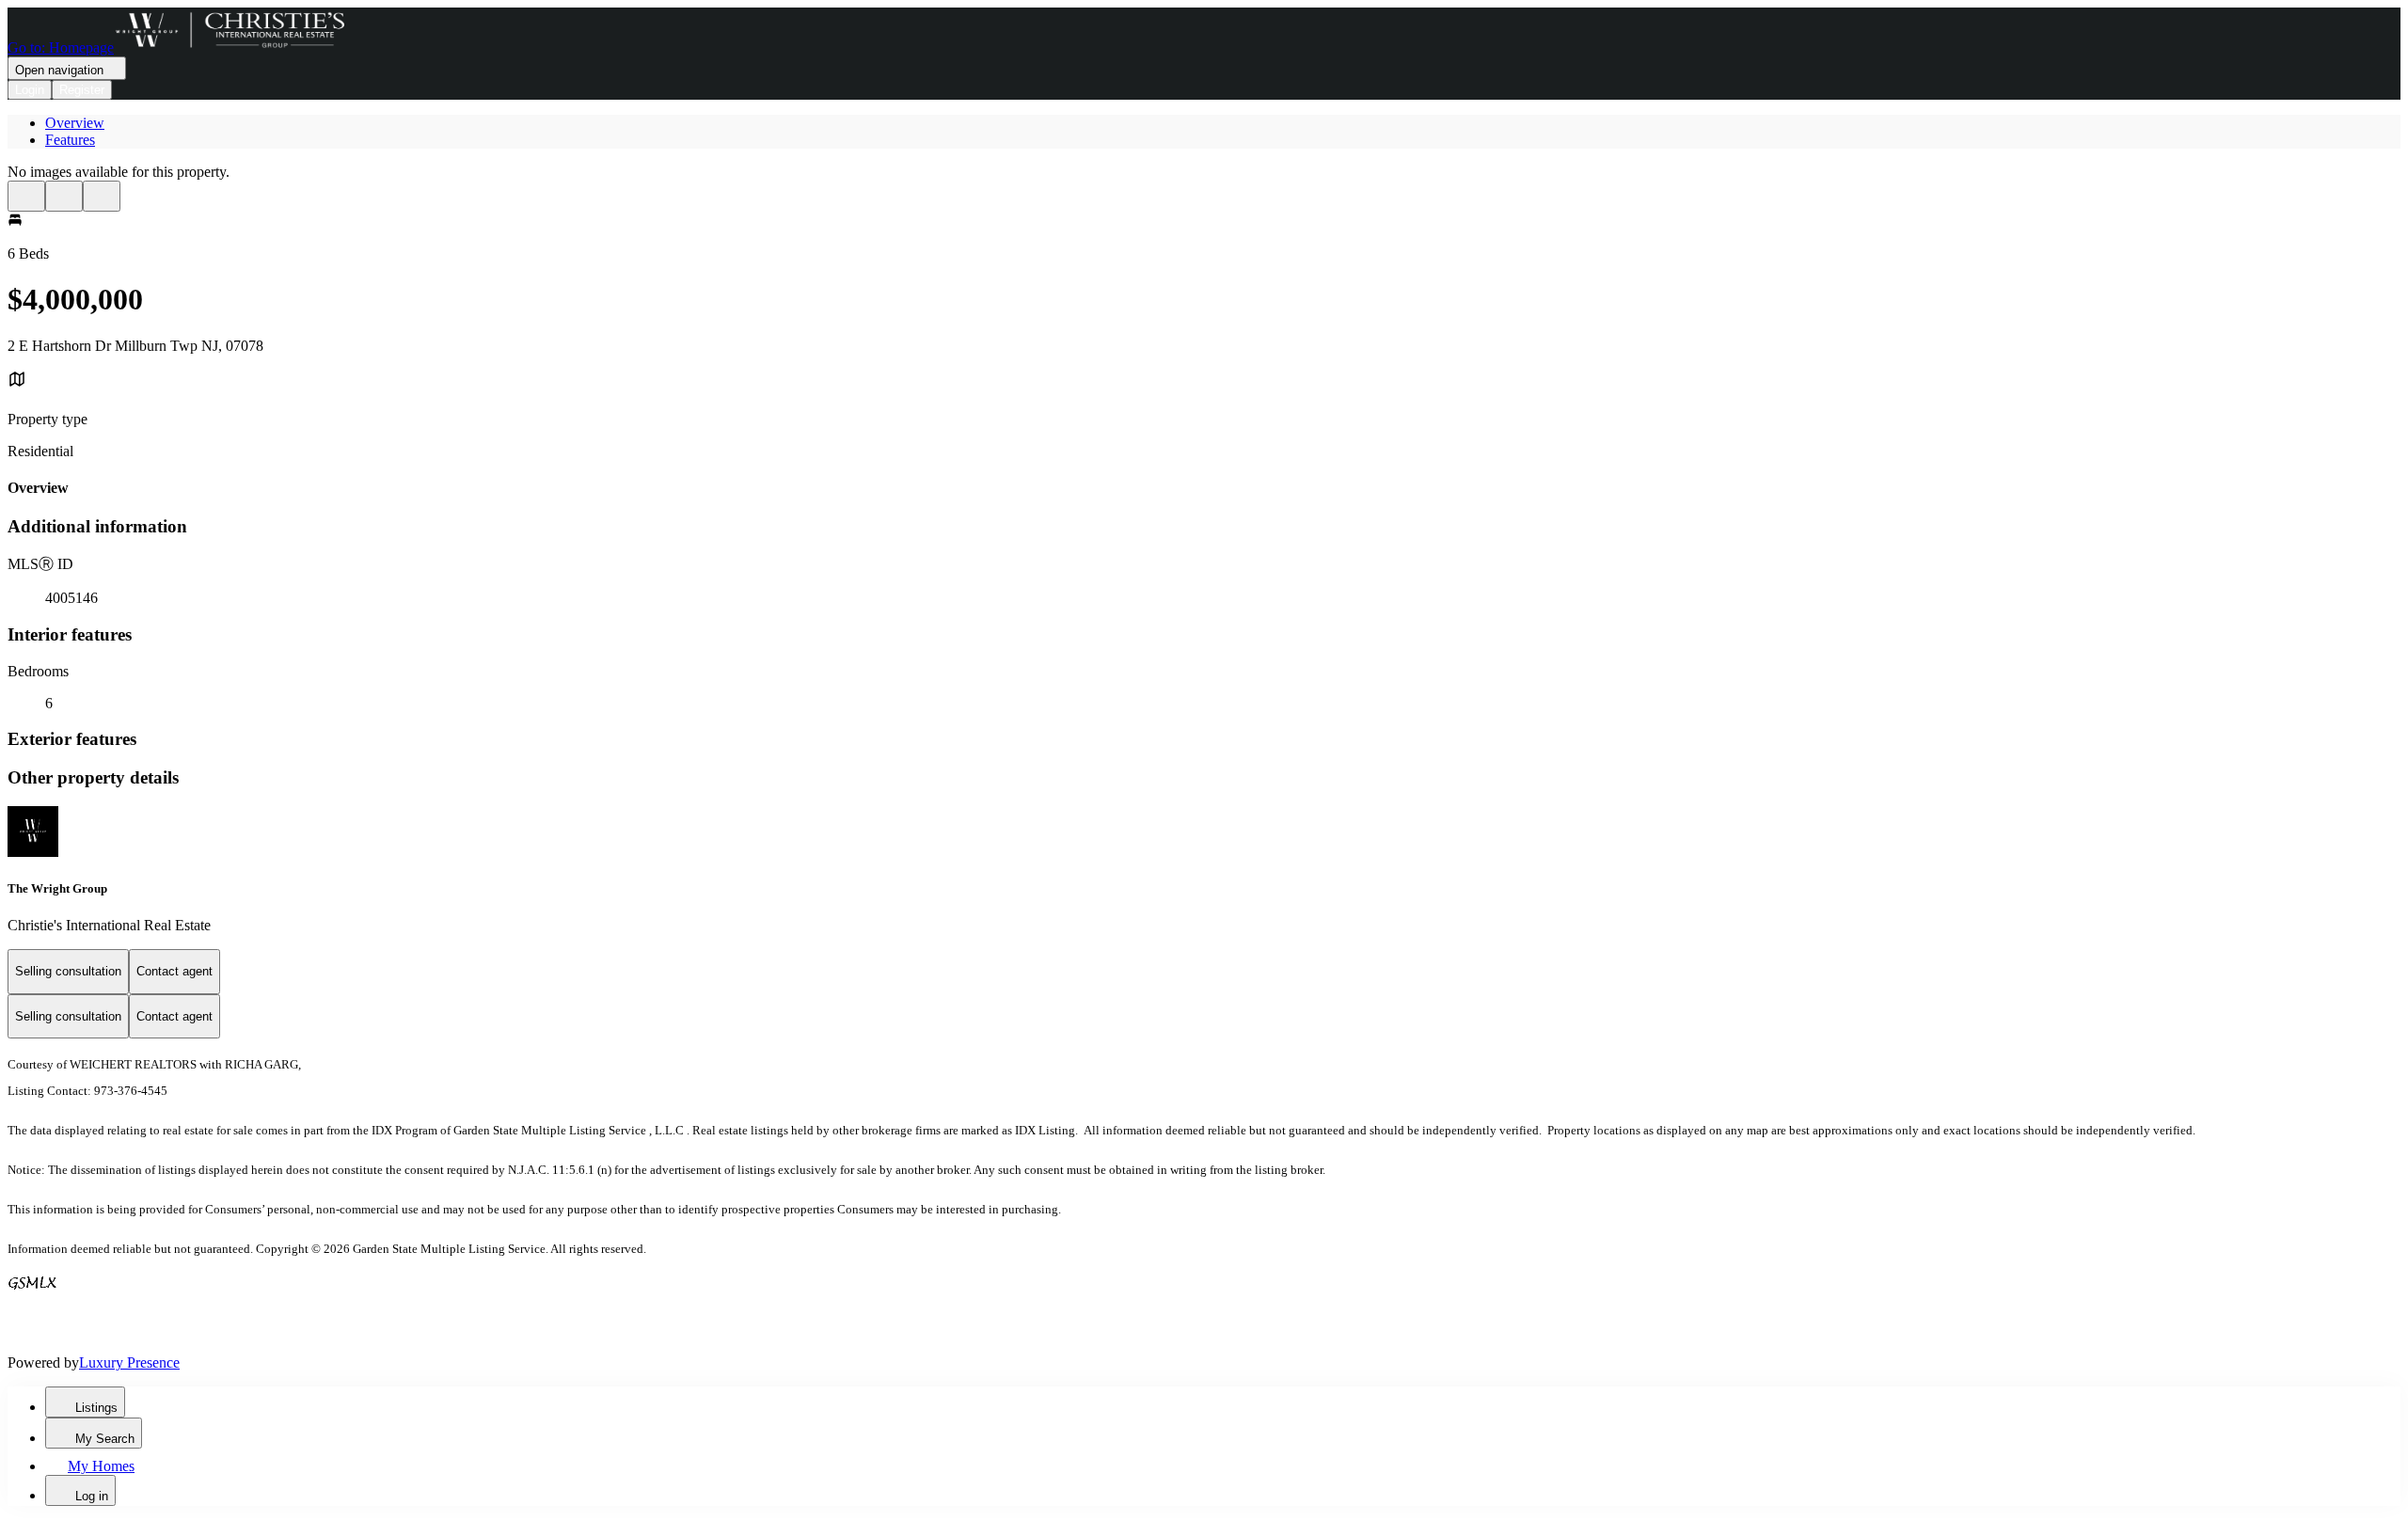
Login (30, 90)
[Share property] (102, 196)
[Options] (26, 196)
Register (82, 90)
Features (70, 140)
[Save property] (64, 196)
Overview (75, 123)
